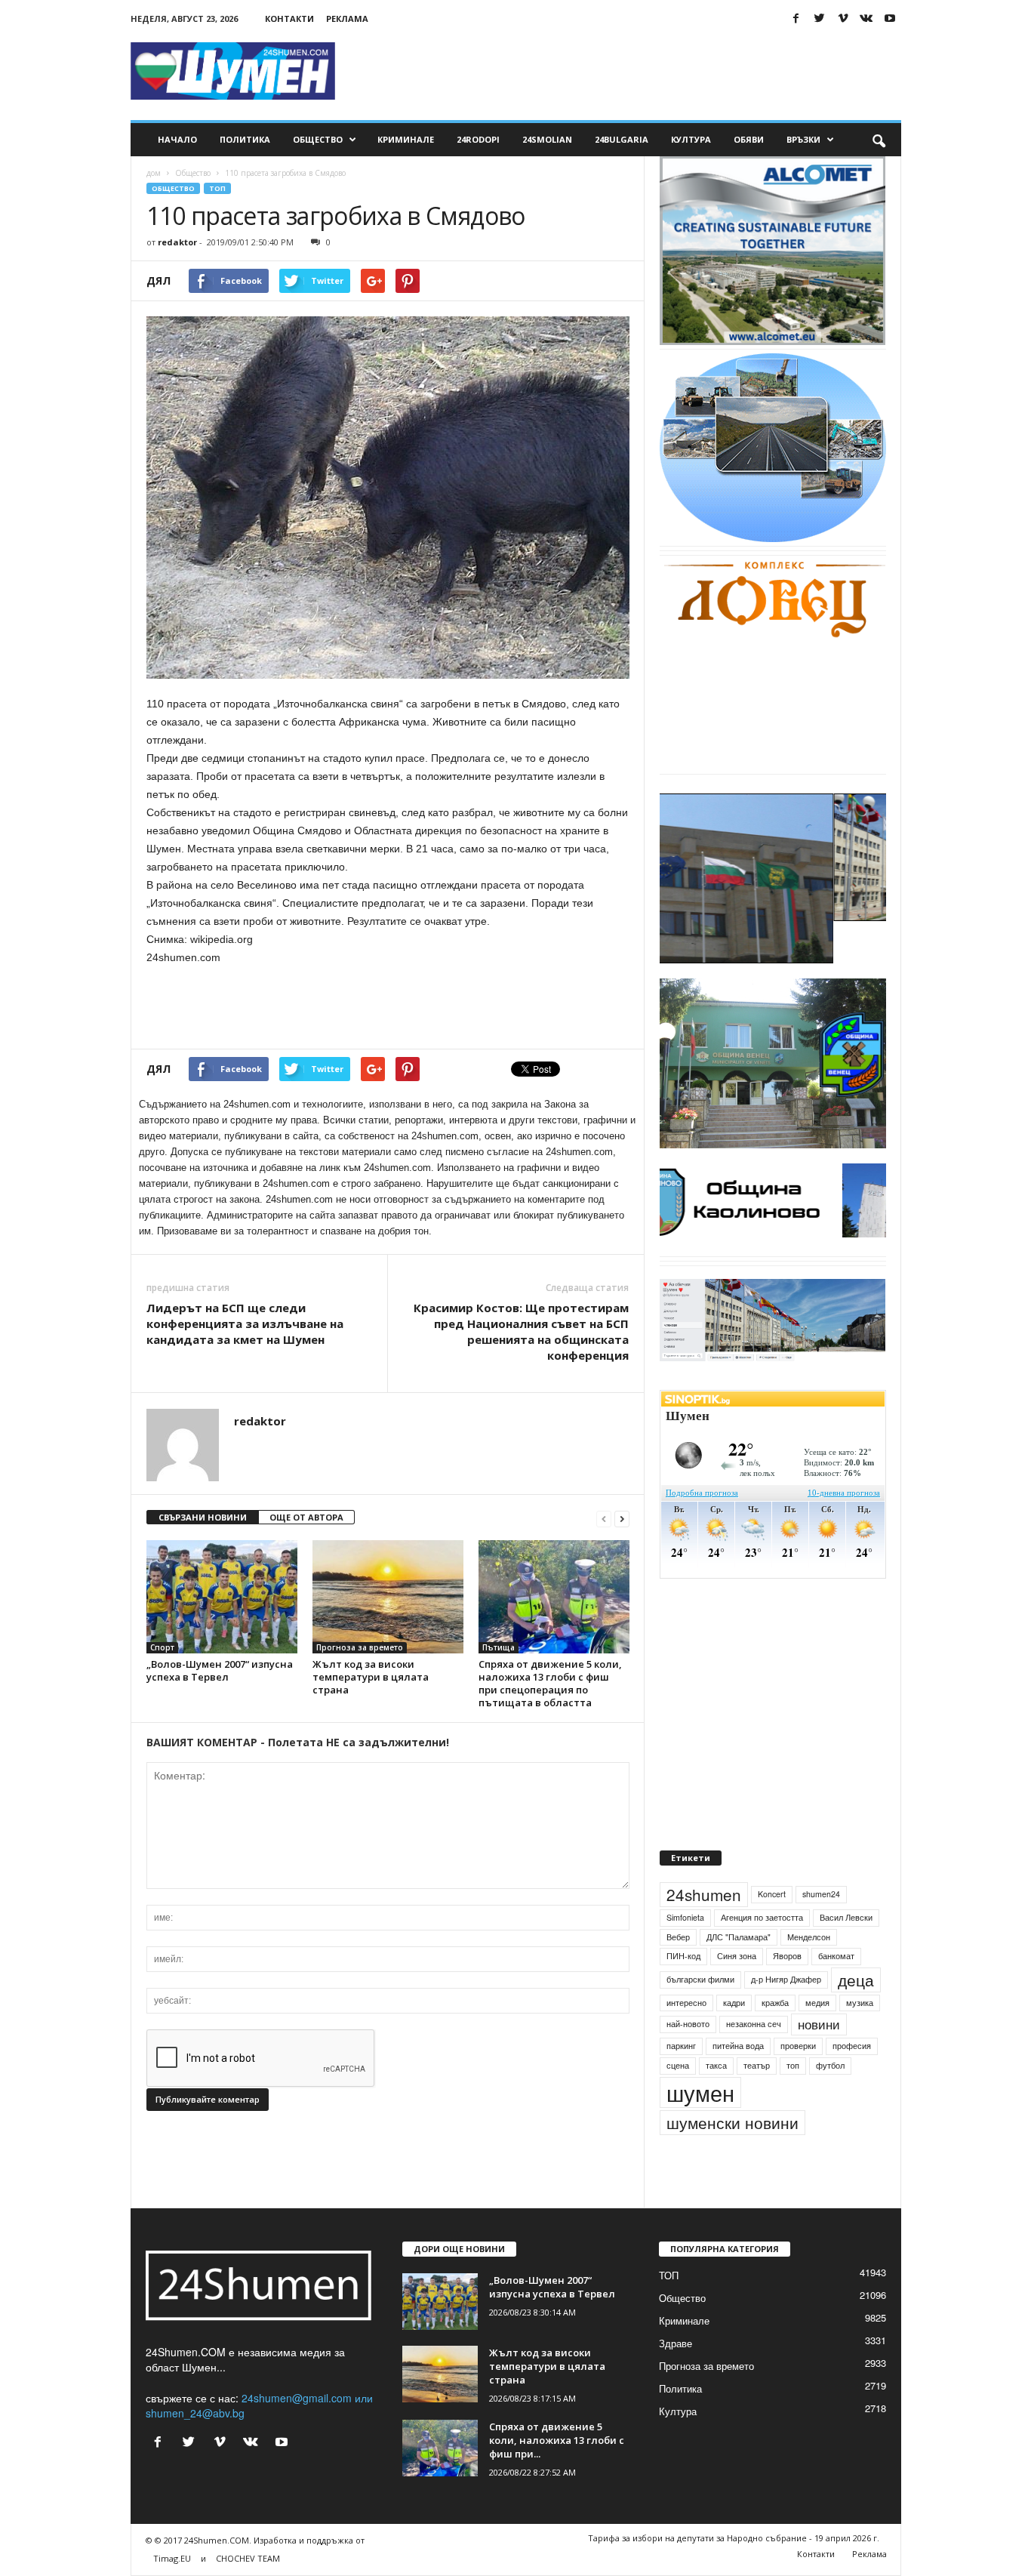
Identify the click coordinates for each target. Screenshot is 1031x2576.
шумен (700, 2127)
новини (819, 2060)
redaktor (177, 242)
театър (757, 2100)
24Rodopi (478, 139)
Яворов (787, 1991)
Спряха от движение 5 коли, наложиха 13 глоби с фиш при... (557, 2475)
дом (154, 173)
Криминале (406, 139)
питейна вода (738, 2080)
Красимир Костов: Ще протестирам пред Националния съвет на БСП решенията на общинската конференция (521, 1331)
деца (856, 2014)
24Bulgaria (622, 139)
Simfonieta (685, 1952)
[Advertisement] (626, 71)
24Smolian (547, 139)
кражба (775, 2037)
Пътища (499, 1647)
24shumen (704, 1929)
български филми (700, 2014)
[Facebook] (796, 18)
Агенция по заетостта (762, 1952)
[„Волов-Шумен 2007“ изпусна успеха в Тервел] (222, 1597)
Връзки (803, 139)
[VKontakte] (866, 18)
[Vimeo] (843, 18)
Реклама (347, 18)
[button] (879, 140)
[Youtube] (890, 18)
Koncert (772, 1929)
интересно (686, 2037)
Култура (691, 139)
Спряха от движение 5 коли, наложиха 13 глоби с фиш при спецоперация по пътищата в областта (550, 1683)
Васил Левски (846, 1952)
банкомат (836, 1991)
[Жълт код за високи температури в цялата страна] (388, 1597)
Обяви (749, 139)
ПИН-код (683, 1991)
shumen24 (821, 1929)
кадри (734, 2037)
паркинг (681, 2080)
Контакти (289, 18)
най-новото (688, 2059)
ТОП (217, 188)
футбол (830, 2100)
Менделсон (809, 1972)
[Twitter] (820, 18)
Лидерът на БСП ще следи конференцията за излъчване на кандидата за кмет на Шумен (245, 1323)
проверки (798, 2080)
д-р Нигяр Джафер (786, 2014)
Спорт (162, 1647)
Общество (318, 139)
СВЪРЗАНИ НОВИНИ (203, 1517)
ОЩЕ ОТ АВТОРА (306, 1517)
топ (793, 2100)
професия (852, 2080)
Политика (245, 139)
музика (860, 2037)
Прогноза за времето (360, 1647)
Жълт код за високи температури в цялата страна (371, 1677)
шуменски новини (732, 2157)
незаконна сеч (754, 2059)
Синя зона (737, 1991)
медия (817, 2037)
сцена (678, 2100)
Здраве (676, 2378)
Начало (177, 139)
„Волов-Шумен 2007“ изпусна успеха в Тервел (220, 1670)
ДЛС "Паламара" (739, 1972)
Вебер (678, 1972)
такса (716, 2100)
